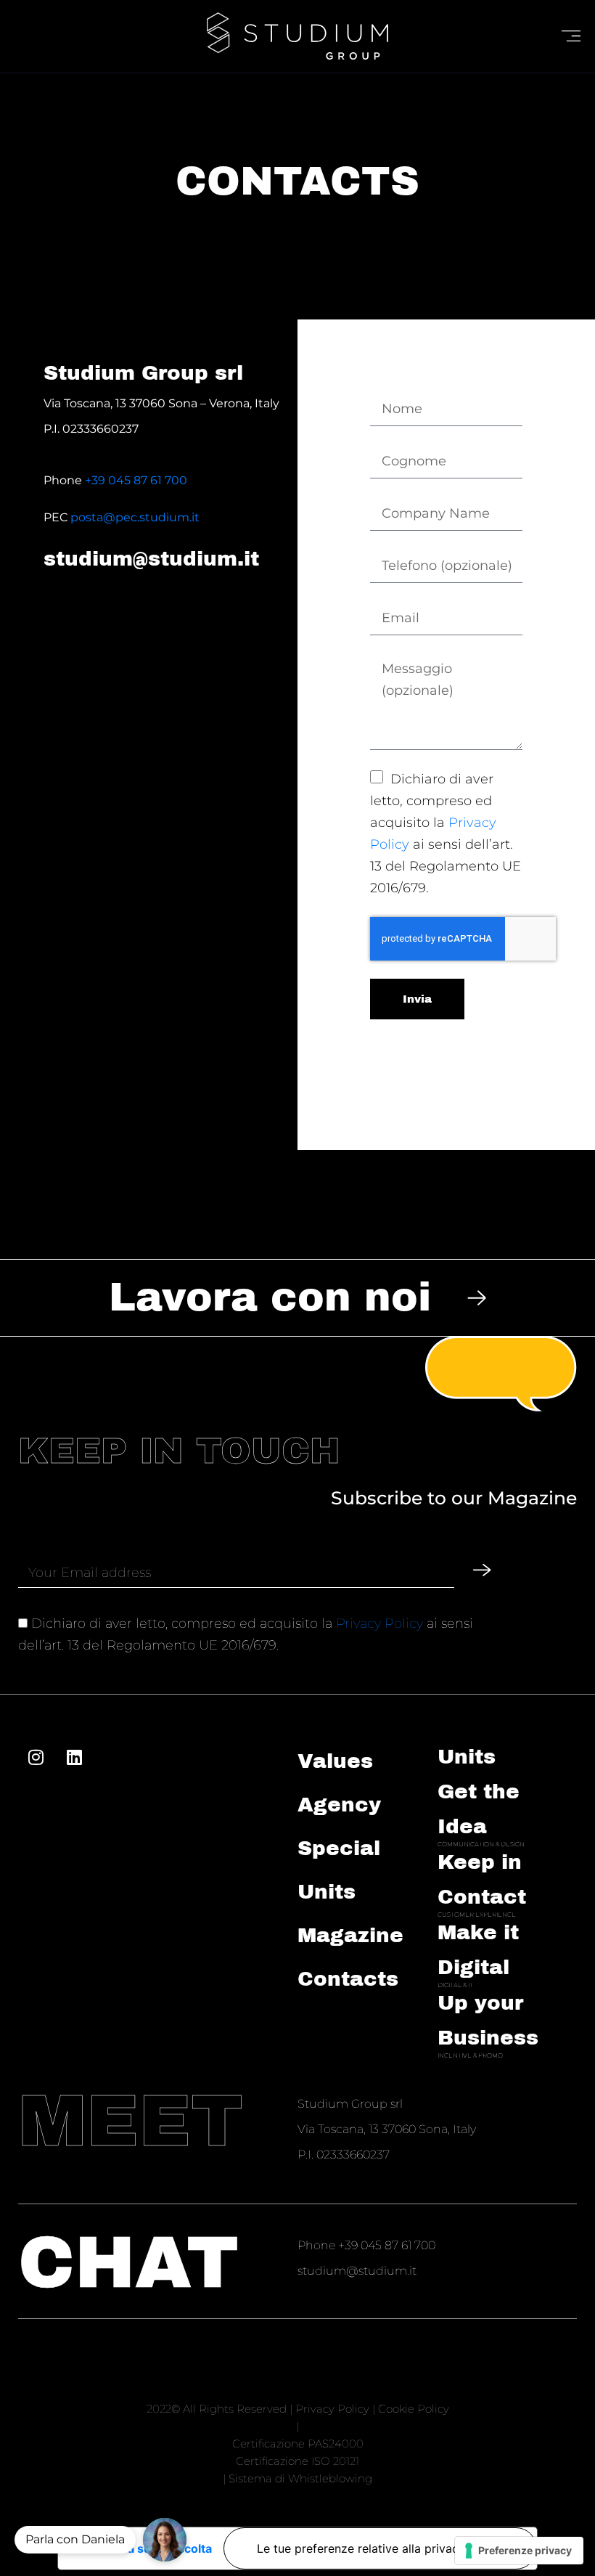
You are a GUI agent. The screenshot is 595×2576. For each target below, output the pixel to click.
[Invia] (482, 1570)
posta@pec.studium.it (135, 517)
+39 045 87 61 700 (136, 480)
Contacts (348, 1979)
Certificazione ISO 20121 (297, 2461)
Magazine (350, 1935)
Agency (339, 1805)
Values (335, 1761)
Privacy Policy (379, 1623)
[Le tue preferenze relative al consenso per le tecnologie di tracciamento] (519, 2551)
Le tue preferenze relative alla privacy (361, 2548)
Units (467, 1757)
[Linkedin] (74, 1757)
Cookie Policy (414, 2409)
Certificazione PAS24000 (298, 2443)
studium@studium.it (151, 559)
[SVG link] (297, 36)
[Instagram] (36, 1757)
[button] (165, 2540)
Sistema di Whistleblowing (300, 2478)
